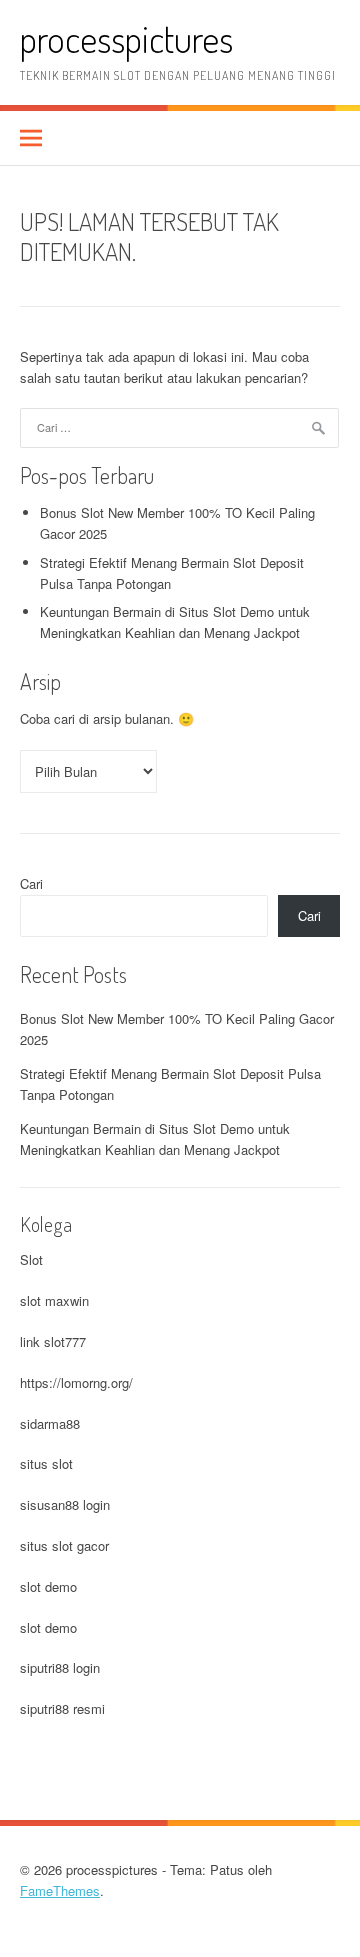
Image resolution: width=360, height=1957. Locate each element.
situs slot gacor (64, 1545)
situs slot (46, 1463)
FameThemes (60, 1890)
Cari (31, 883)
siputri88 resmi (62, 1708)
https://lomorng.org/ (76, 1382)
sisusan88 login (65, 1504)
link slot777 (53, 1341)
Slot (31, 1259)
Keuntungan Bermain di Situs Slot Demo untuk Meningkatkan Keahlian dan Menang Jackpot (175, 622)
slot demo (48, 1586)
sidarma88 (50, 1423)
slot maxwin (54, 1300)
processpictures (126, 38)
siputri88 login (60, 1667)
